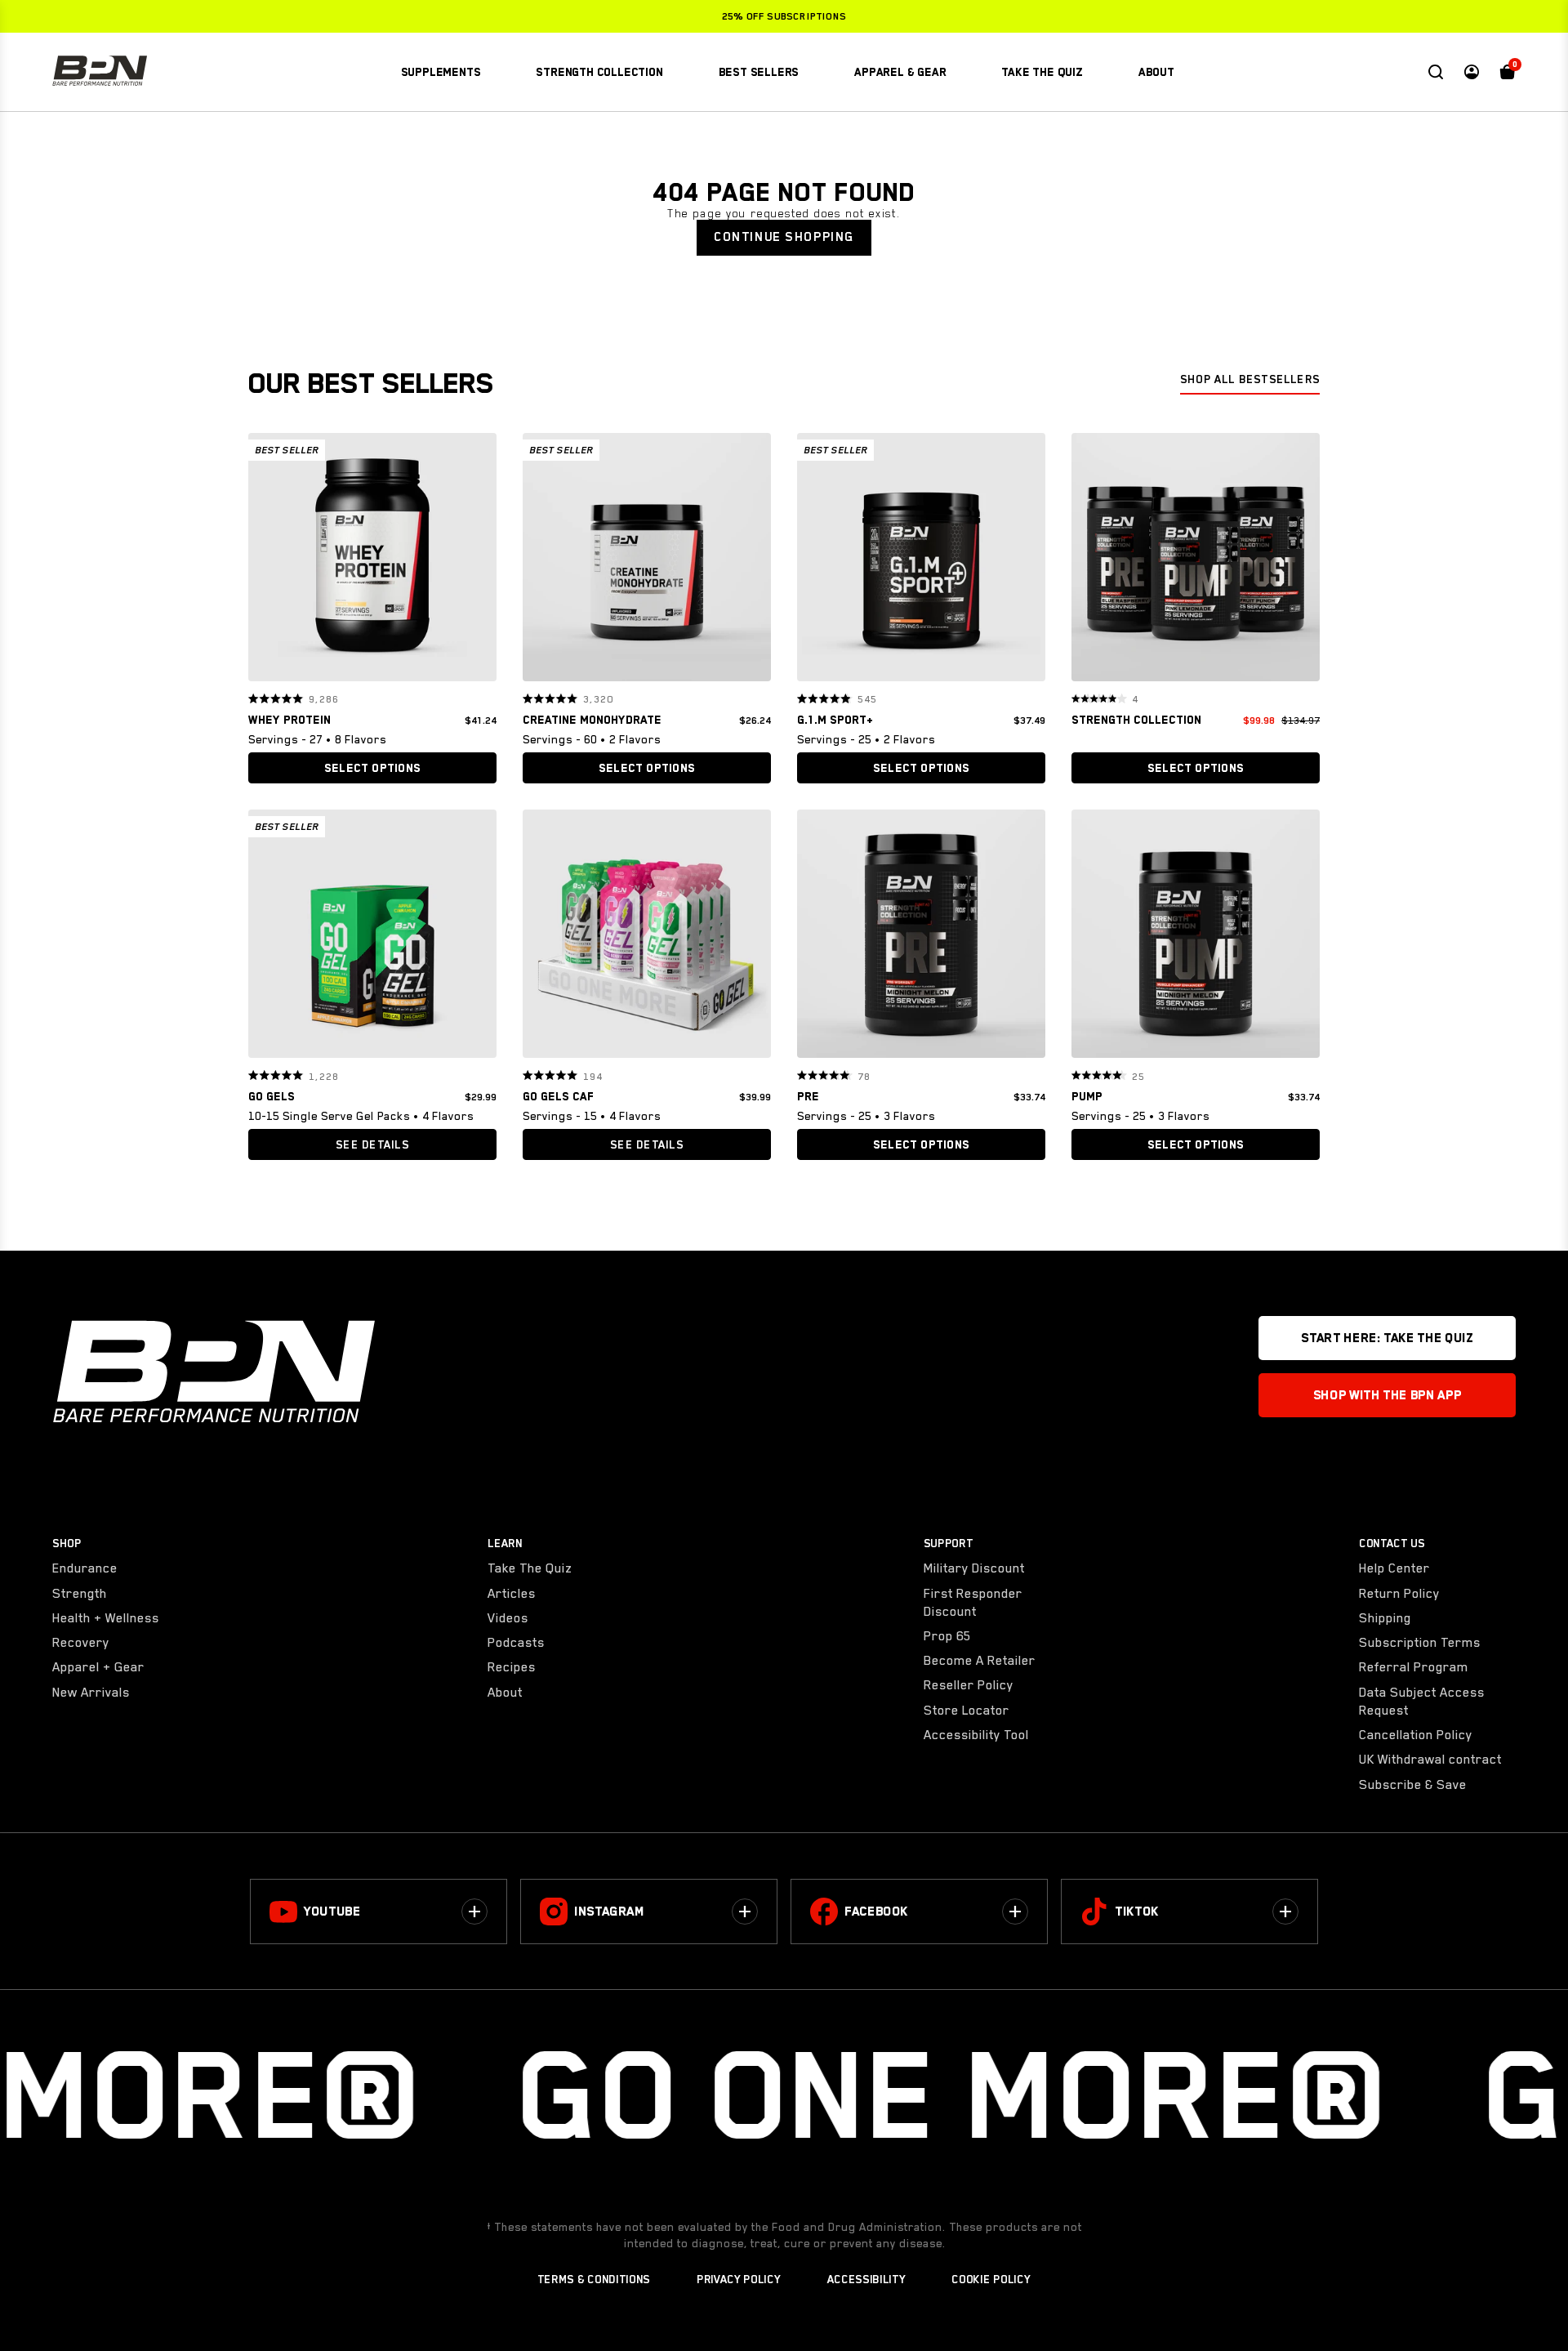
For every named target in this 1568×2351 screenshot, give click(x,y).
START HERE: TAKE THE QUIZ (1387, 1338)
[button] (266, 557)
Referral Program (1414, 1667)
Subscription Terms (1420, 1643)
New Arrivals (91, 1693)
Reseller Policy (969, 1685)
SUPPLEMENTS (441, 72)
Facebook (876, 1912)
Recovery (81, 1643)
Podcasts (516, 1643)
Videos (508, 1618)
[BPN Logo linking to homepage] (100, 72)
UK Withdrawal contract (1430, 1760)
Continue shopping (784, 237)
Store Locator (967, 1711)
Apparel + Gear (98, 1667)
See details (372, 1144)
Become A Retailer (980, 1661)
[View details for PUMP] (1196, 938)
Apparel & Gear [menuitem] (900, 72)
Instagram (609, 1912)
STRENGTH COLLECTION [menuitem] (599, 72)
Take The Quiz (530, 1568)
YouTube (332, 1912)
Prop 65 (947, 1636)
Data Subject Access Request (1422, 1702)
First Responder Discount (973, 1603)
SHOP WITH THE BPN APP (1387, 1395)
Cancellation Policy (1416, 1735)
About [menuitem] (1156, 72)
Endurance (85, 1568)
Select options (372, 768)
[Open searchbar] (1436, 72)
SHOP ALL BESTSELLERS (1250, 379)
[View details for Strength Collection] (1196, 561)
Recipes (512, 1667)
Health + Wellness (106, 1618)
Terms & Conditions (594, 2279)
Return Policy (1399, 1594)
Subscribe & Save (1413, 1785)
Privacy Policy (739, 2279)
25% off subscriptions (784, 16)
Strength (80, 1594)
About (505, 1693)
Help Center (1394, 1568)
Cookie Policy (991, 2279)
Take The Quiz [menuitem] (1042, 72)
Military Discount (974, 1568)
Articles (512, 1594)
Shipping (1385, 1618)
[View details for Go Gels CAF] (647, 938)
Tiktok (1137, 1912)
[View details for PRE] (921, 938)
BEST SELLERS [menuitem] (759, 72)
